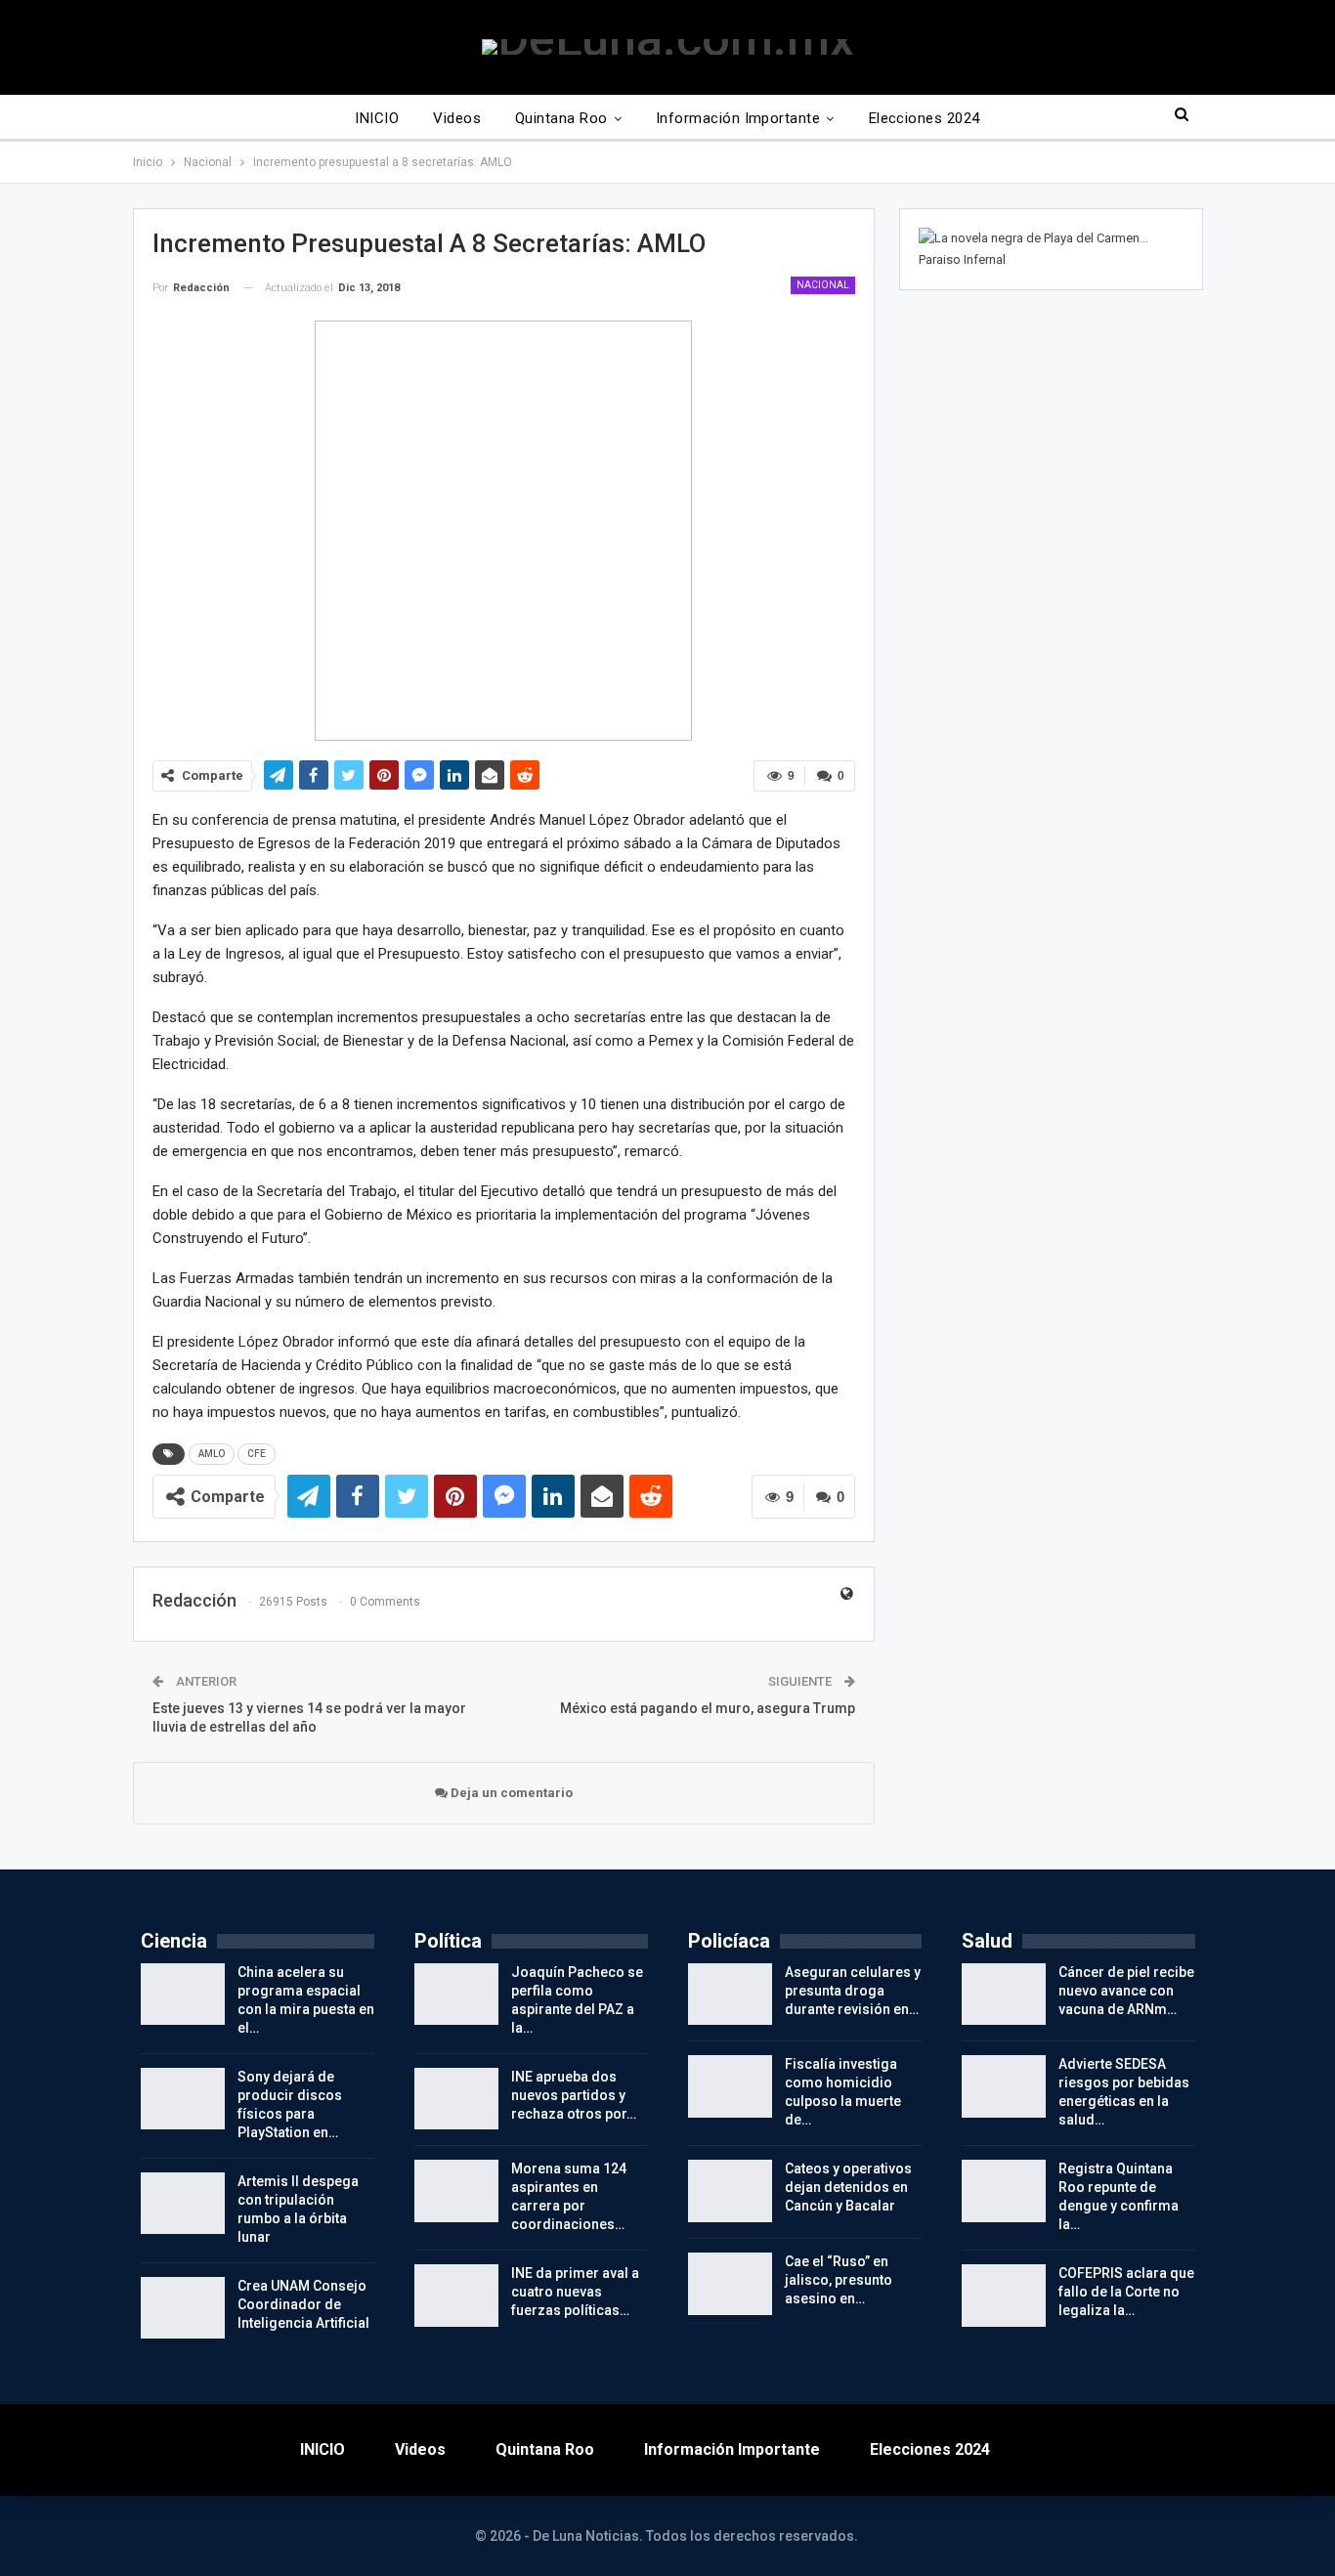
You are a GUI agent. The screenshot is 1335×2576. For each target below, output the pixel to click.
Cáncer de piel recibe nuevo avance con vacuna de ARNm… (1126, 1991)
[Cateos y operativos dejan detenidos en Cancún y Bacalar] (730, 2191)
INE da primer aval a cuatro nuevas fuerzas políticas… (575, 2292)
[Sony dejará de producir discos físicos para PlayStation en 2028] (183, 2099)
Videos (457, 118)
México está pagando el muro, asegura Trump (708, 1708)
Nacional (823, 285)
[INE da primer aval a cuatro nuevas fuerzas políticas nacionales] (456, 2296)
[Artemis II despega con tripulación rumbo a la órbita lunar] (183, 2204)
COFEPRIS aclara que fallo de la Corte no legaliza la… (1126, 2292)
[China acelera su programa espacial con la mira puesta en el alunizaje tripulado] (183, 1995)
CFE (257, 1454)
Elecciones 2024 (925, 118)
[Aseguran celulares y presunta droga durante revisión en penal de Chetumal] (730, 1995)
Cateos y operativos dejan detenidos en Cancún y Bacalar (848, 2187)
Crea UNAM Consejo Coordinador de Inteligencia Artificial (303, 2304)
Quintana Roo (561, 118)
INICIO (377, 118)
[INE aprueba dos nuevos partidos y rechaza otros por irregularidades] (456, 2099)
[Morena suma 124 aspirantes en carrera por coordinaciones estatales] (456, 2191)
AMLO (212, 1454)
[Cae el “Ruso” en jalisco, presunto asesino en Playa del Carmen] (730, 2284)
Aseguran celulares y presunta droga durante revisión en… (853, 1991)
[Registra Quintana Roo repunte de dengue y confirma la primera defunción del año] (1004, 2191)
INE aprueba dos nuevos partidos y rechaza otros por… (574, 2095)
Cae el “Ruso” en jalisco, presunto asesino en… (839, 2280)
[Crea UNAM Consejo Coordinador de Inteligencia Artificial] (183, 2308)
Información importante (738, 118)
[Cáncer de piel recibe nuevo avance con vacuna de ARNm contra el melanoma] (1004, 1995)
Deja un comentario (510, 1793)
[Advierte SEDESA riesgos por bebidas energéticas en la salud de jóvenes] (1004, 2086)
